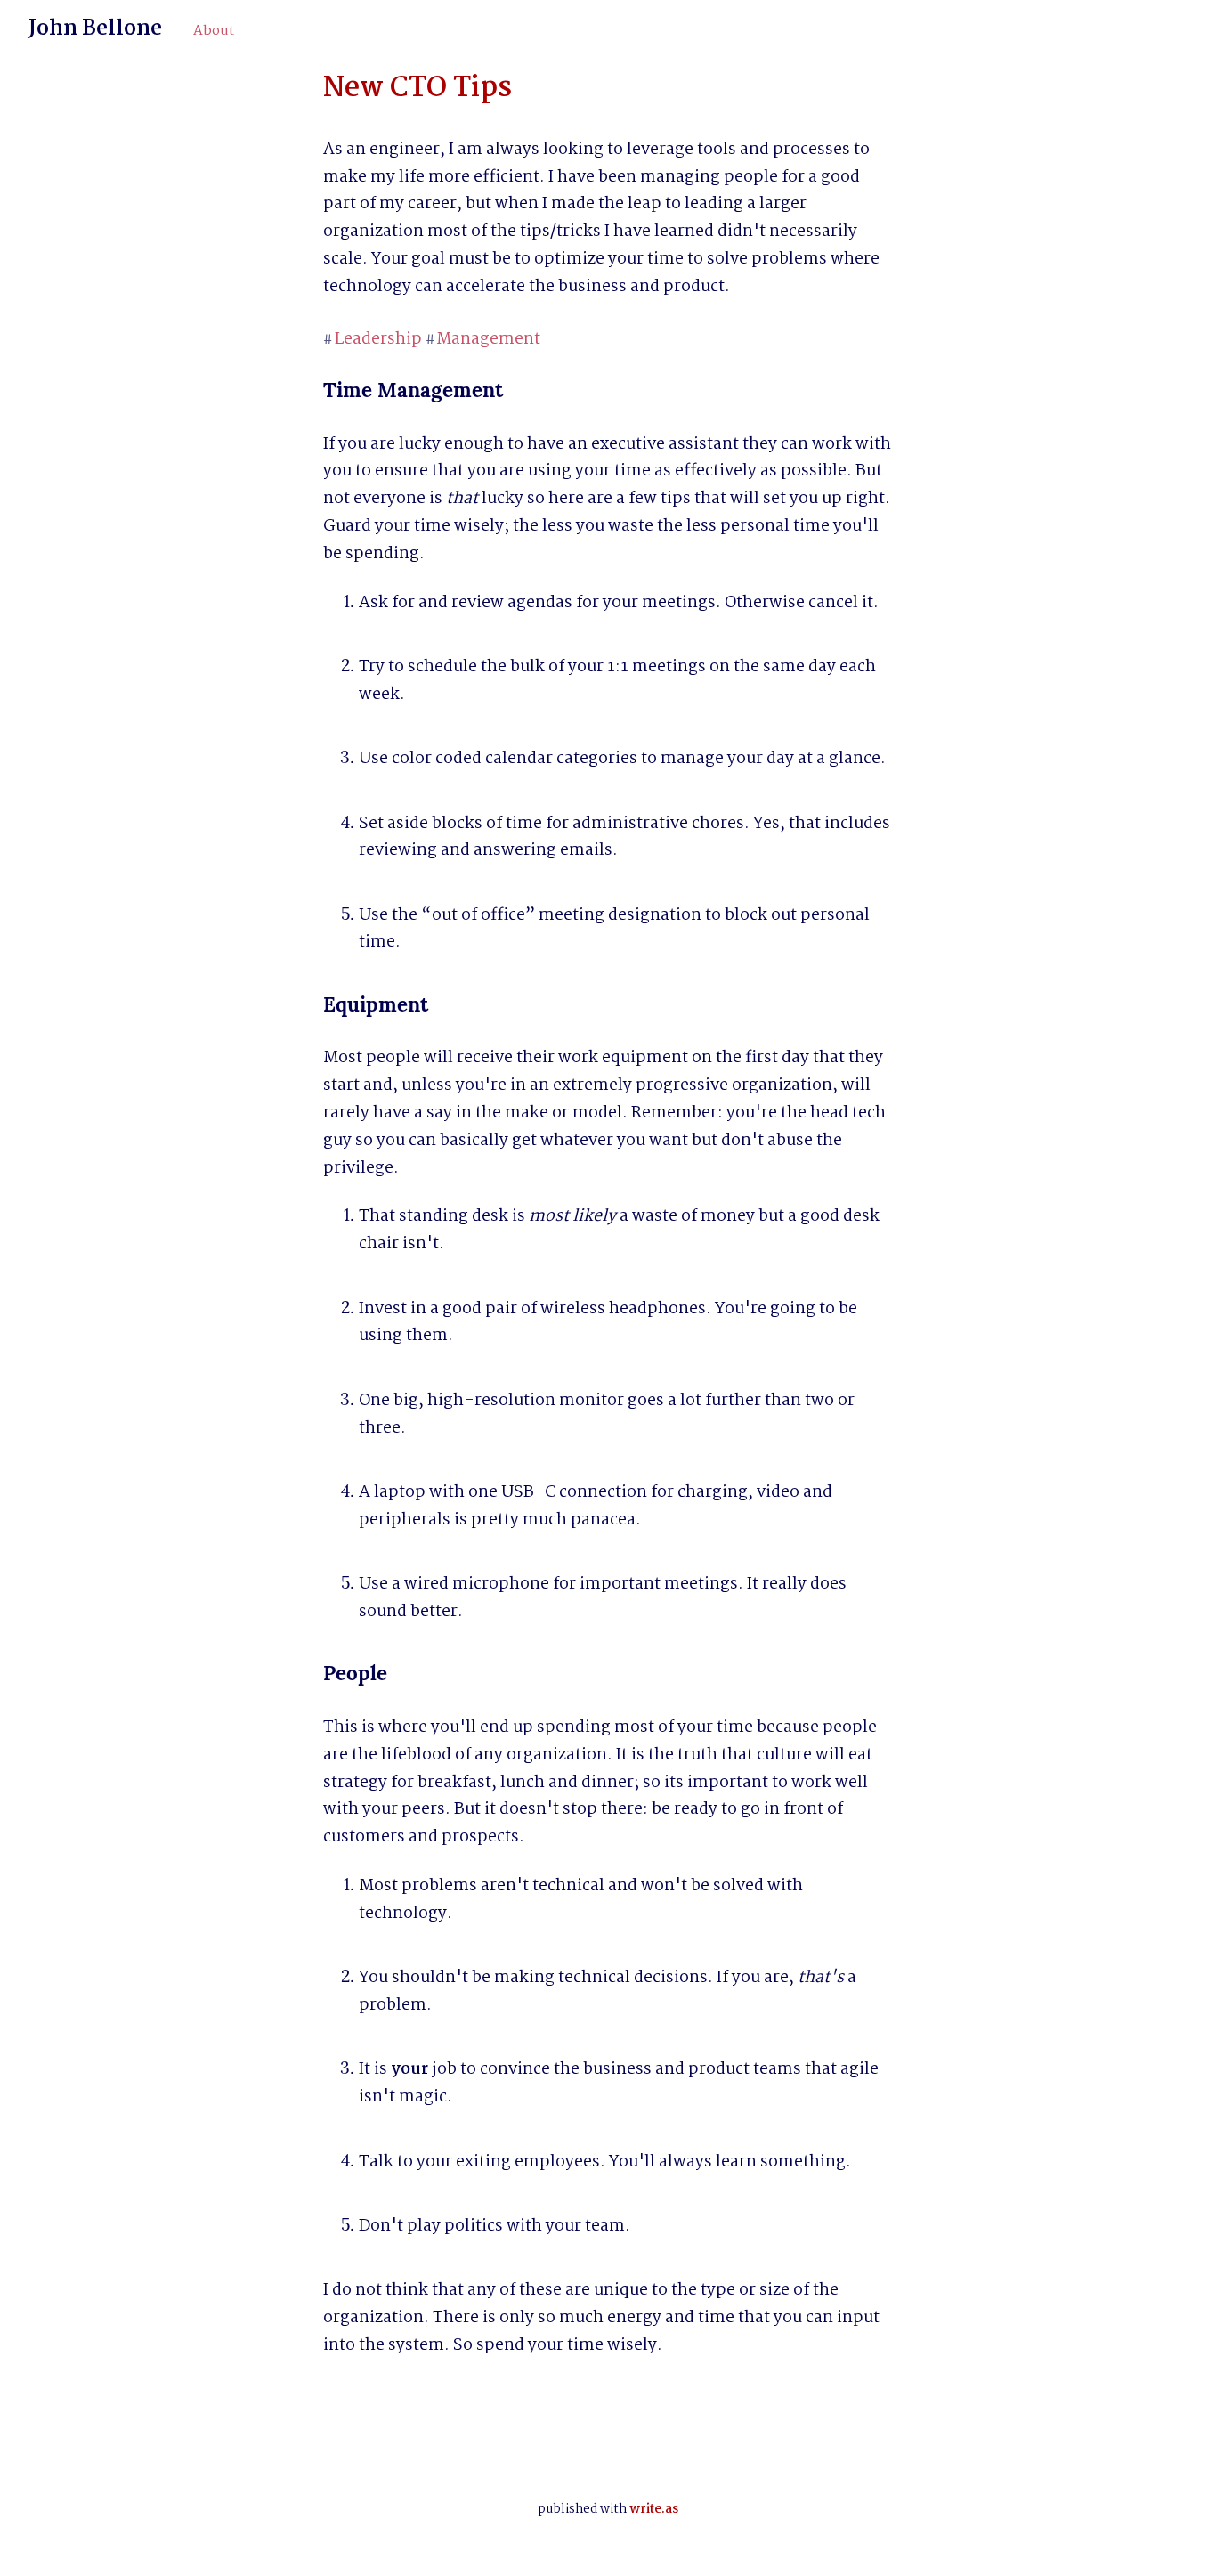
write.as (654, 2509)
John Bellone (95, 29)
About (214, 31)
